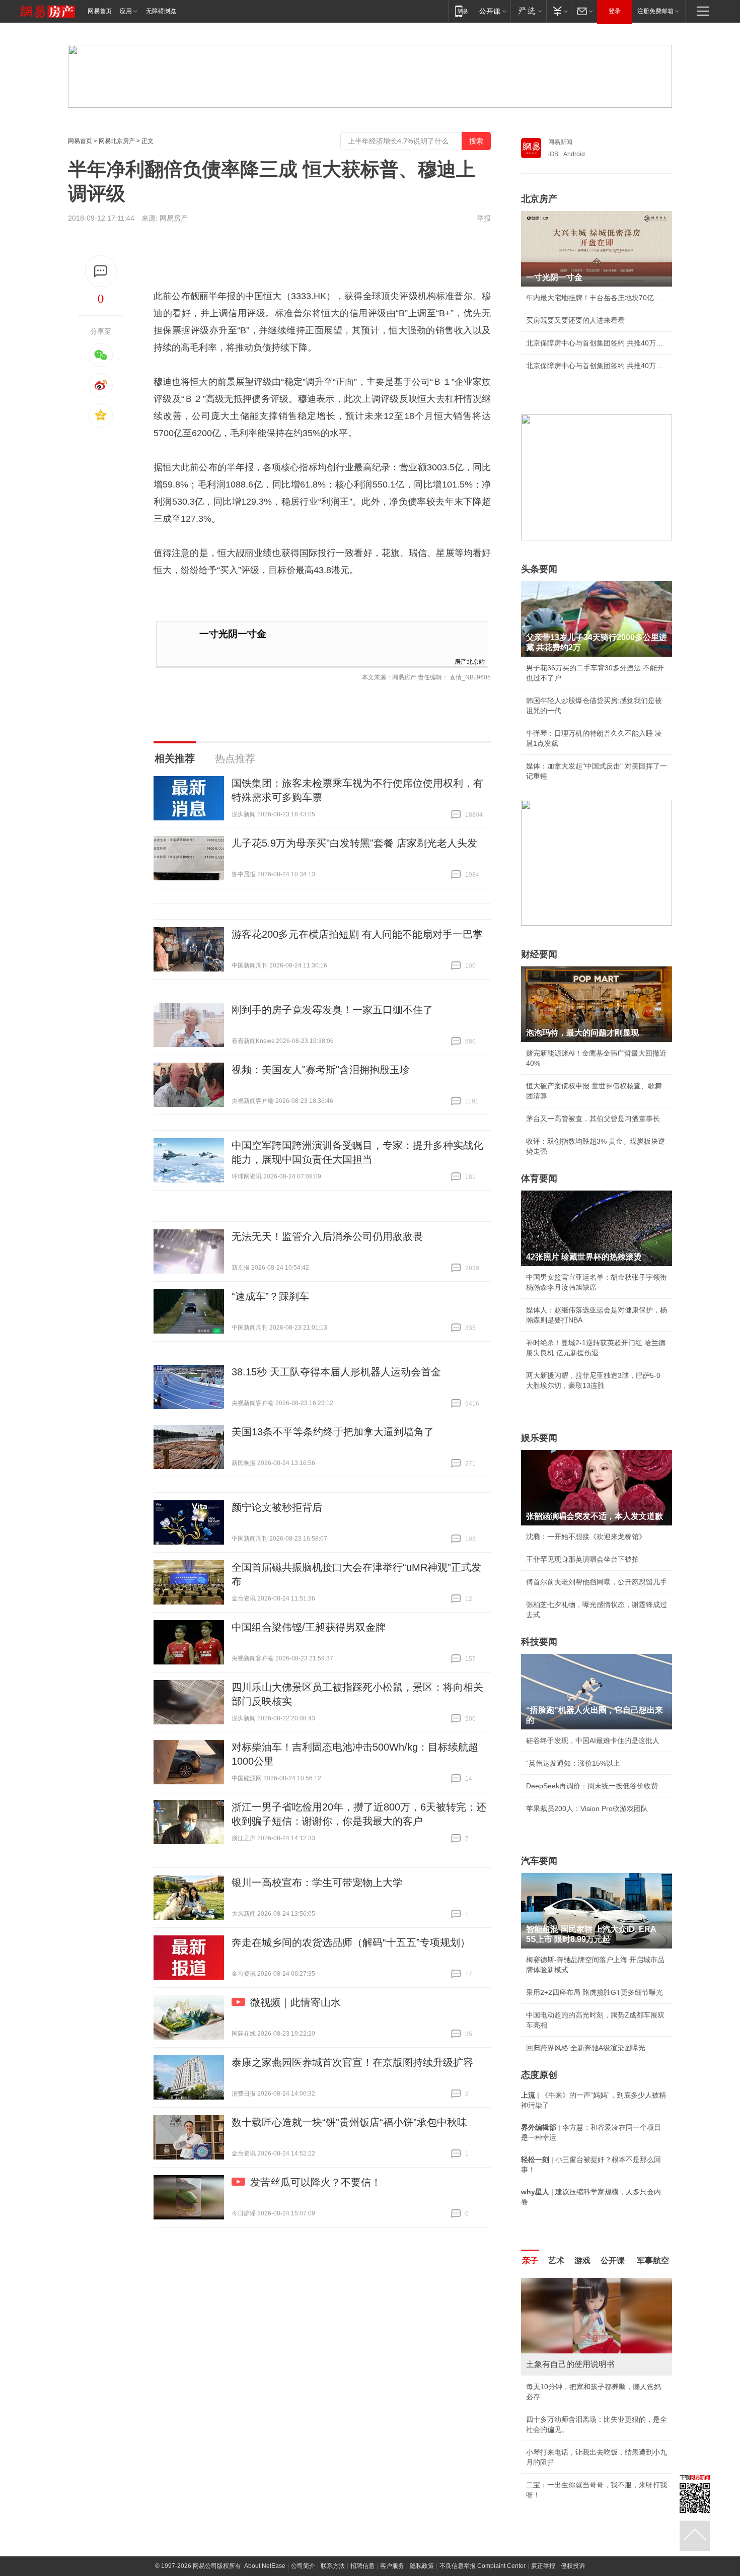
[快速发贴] (101, 271)
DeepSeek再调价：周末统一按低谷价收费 (592, 1786)
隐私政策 (422, 2566)
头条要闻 (539, 569)
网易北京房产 (117, 141)
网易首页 (100, 11)
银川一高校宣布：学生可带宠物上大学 (317, 1883)
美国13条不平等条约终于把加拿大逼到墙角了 (333, 1432)
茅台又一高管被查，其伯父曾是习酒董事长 (593, 1119)
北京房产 (539, 199)
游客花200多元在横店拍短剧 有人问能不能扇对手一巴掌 (357, 934)
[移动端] (461, 11)
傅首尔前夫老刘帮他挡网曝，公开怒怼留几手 (597, 1582)
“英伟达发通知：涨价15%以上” (574, 1763)
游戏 (582, 2260)
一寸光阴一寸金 (233, 634)
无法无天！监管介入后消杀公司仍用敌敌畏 (327, 1236)
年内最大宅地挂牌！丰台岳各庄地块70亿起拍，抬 (597, 298)
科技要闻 (539, 1642)
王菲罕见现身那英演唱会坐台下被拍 (582, 1559)
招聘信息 (362, 2566)
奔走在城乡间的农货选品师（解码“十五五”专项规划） (351, 1942)
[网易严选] (528, 11)
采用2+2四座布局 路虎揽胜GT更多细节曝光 (595, 1992)
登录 (615, 11)
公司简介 (303, 2566)
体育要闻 (539, 1178)
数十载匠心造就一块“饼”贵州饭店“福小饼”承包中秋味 (349, 2122)
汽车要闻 (539, 1861)
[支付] (559, 11)
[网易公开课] (493, 11)
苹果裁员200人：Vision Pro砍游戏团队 (587, 1808)
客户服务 (392, 2566)
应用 (126, 11)
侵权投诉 (573, 2566)
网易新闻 (560, 142)
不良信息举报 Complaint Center (483, 2566)
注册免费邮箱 (655, 11)
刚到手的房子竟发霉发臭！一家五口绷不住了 (332, 1010)
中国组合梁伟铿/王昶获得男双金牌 (309, 1627)
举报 (484, 218)
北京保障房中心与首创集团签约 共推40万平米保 (597, 343)
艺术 (556, 2260)
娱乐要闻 (539, 1438)
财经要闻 (539, 954)
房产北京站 (470, 661)
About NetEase (265, 2566)
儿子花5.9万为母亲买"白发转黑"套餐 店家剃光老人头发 (354, 843)
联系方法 (333, 2566)
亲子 (530, 2260)
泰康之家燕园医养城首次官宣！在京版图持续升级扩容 (352, 2062)
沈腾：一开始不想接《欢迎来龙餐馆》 (586, 1537)
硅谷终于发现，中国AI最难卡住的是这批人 (593, 1740)
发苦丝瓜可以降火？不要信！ (316, 2182)
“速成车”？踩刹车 (270, 1296)
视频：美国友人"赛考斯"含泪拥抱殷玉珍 (321, 1070)
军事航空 (653, 2260)
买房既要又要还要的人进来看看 (575, 320)
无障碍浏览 (161, 11)
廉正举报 (543, 2566)
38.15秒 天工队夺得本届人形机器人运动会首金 (336, 1372)
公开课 (613, 2260)
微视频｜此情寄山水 (295, 2002)
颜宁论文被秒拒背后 (277, 1507)
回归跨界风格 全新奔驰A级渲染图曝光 (586, 2048)
